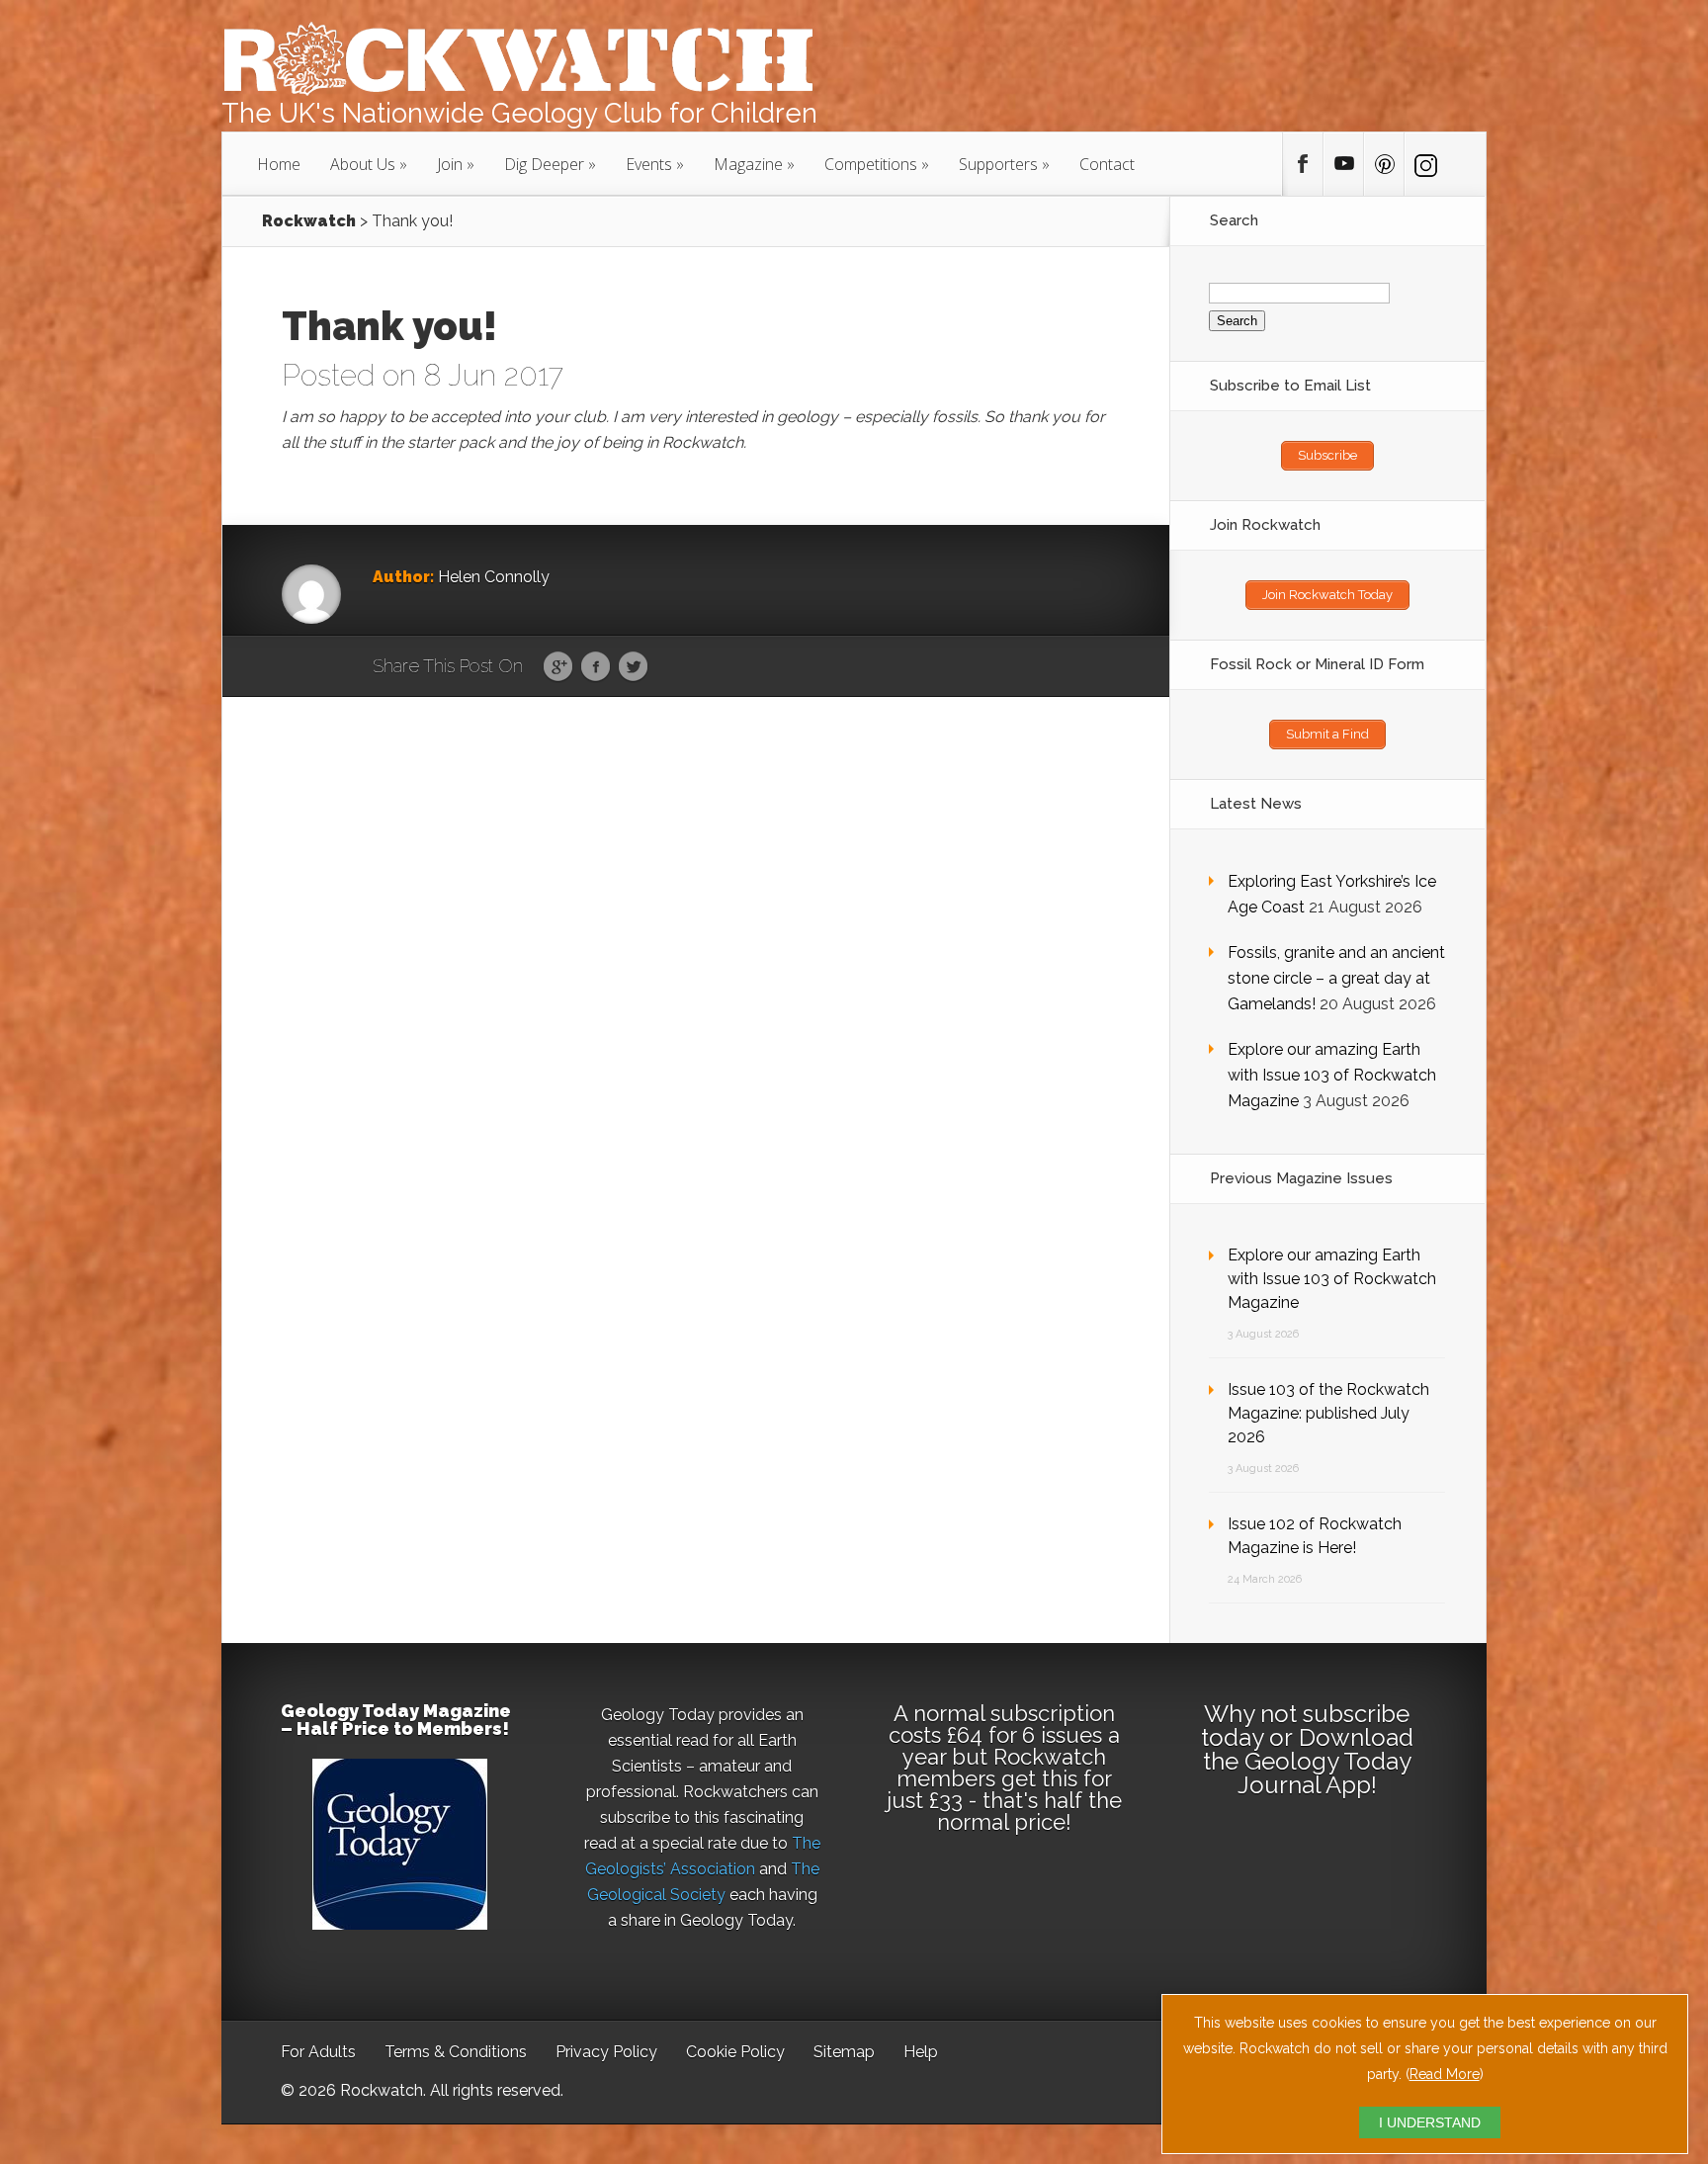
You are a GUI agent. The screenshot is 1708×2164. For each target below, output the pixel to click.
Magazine (748, 164)
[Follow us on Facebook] (1303, 164)
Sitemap (844, 2052)
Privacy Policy (606, 2052)
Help (921, 2052)
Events (649, 164)
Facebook (596, 667)
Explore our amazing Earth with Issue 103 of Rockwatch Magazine (1332, 1075)
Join (450, 164)
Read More (1445, 2074)
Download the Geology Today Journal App (1308, 1761)
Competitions (871, 164)
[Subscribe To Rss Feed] (1384, 164)
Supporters (998, 164)
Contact (1107, 164)
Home (279, 164)
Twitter (633, 667)
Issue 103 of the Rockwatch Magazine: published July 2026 (1328, 1413)
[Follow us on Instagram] (1424, 164)
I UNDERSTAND (1430, 2122)
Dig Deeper (544, 164)
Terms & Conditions (456, 2052)
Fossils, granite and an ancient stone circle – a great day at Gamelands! (1336, 978)
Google (558, 667)
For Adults (318, 2052)
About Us (363, 164)
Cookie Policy (735, 2052)
